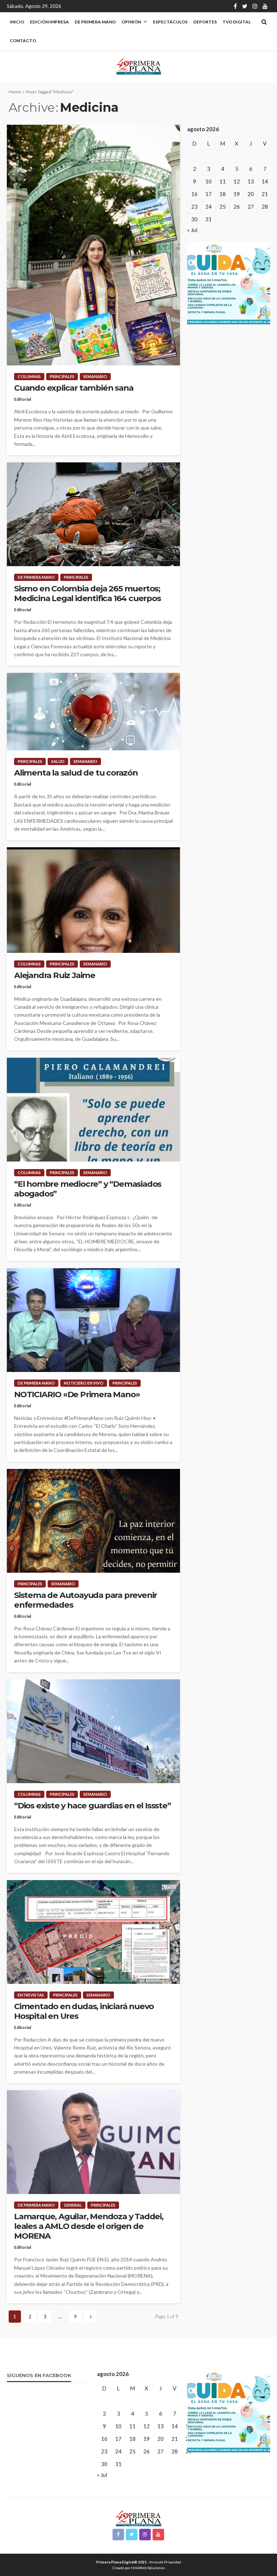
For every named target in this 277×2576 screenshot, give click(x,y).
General (73, 2205)
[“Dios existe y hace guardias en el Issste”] (93, 1731)
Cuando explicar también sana (74, 388)
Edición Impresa (49, 22)
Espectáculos (170, 22)
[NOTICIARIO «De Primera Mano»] (93, 1320)
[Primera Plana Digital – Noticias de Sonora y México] (139, 2517)
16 (194, 194)
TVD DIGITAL (237, 22)
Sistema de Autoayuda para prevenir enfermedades (85, 1600)
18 (223, 194)
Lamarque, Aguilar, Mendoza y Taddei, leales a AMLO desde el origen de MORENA (89, 2226)
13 (251, 181)
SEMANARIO (95, 376)
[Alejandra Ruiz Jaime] (93, 900)
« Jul (192, 230)
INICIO (17, 22)
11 (223, 181)
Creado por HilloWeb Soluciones (139, 2568)
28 (265, 206)
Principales (62, 376)
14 (265, 181)
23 (194, 206)
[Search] (264, 22)
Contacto (23, 41)
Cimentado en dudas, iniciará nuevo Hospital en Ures (84, 2011)
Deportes (205, 22)
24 (208, 206)
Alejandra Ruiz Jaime (55, 975)
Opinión (131, 22)
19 (237, 194)
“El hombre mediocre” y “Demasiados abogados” (88, 1189)
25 (223, 206)
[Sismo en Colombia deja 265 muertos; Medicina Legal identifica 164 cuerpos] (93, 514)
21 (265, 194)
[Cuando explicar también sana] (93, 245)
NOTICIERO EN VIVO (84, 1383)
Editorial (23, 399)
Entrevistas (31, 1995)
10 (208, 181)
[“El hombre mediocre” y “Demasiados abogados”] (93, 1110)
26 (237, 206)
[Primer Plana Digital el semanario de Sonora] (139, 66)
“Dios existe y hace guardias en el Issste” (93, 1806)
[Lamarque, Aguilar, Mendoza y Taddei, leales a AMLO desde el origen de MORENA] (93, 2142)
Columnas (29, 376)
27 (251, 206)
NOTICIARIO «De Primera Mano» (77, 1394)
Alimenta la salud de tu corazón (76, 773)
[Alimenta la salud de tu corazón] (93, 712)
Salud (58, 761)
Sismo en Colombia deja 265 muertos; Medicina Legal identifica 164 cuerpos (87, 594)
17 (208, 194)
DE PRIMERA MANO (95, 22)
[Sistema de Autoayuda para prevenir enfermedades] (93, 1521)
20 (251, 194)
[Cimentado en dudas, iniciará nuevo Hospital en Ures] (93, 1932)
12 (237, 181)
